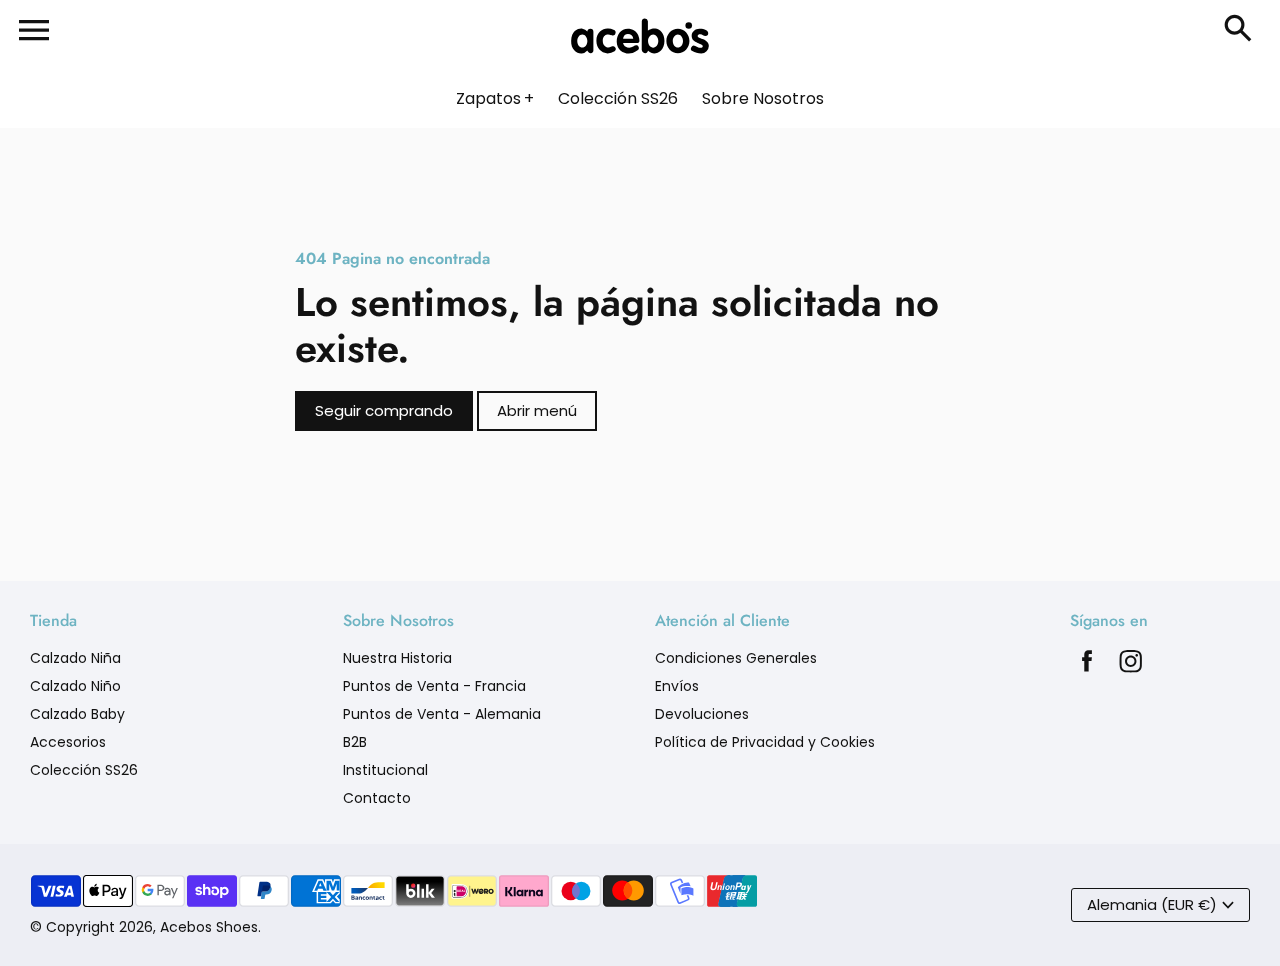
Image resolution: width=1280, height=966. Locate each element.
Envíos (677, 686)
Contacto (377, 798)
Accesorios (68, 742)
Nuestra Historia (397, 658)
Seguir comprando (384, 410)
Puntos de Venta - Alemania (442, 714)
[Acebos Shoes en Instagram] (1131, 666)
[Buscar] (1242, 30)
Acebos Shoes (209, 927)
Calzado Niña (75, 658)
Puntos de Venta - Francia (434, 686)
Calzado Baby (77, 714)
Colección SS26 (84, 770)
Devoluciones (702, 714)
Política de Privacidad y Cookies (765, 742)
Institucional (385, 770)
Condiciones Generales (736, 658)
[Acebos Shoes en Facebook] (1087, 666)
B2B (355, 742)
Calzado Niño (75, 686)
